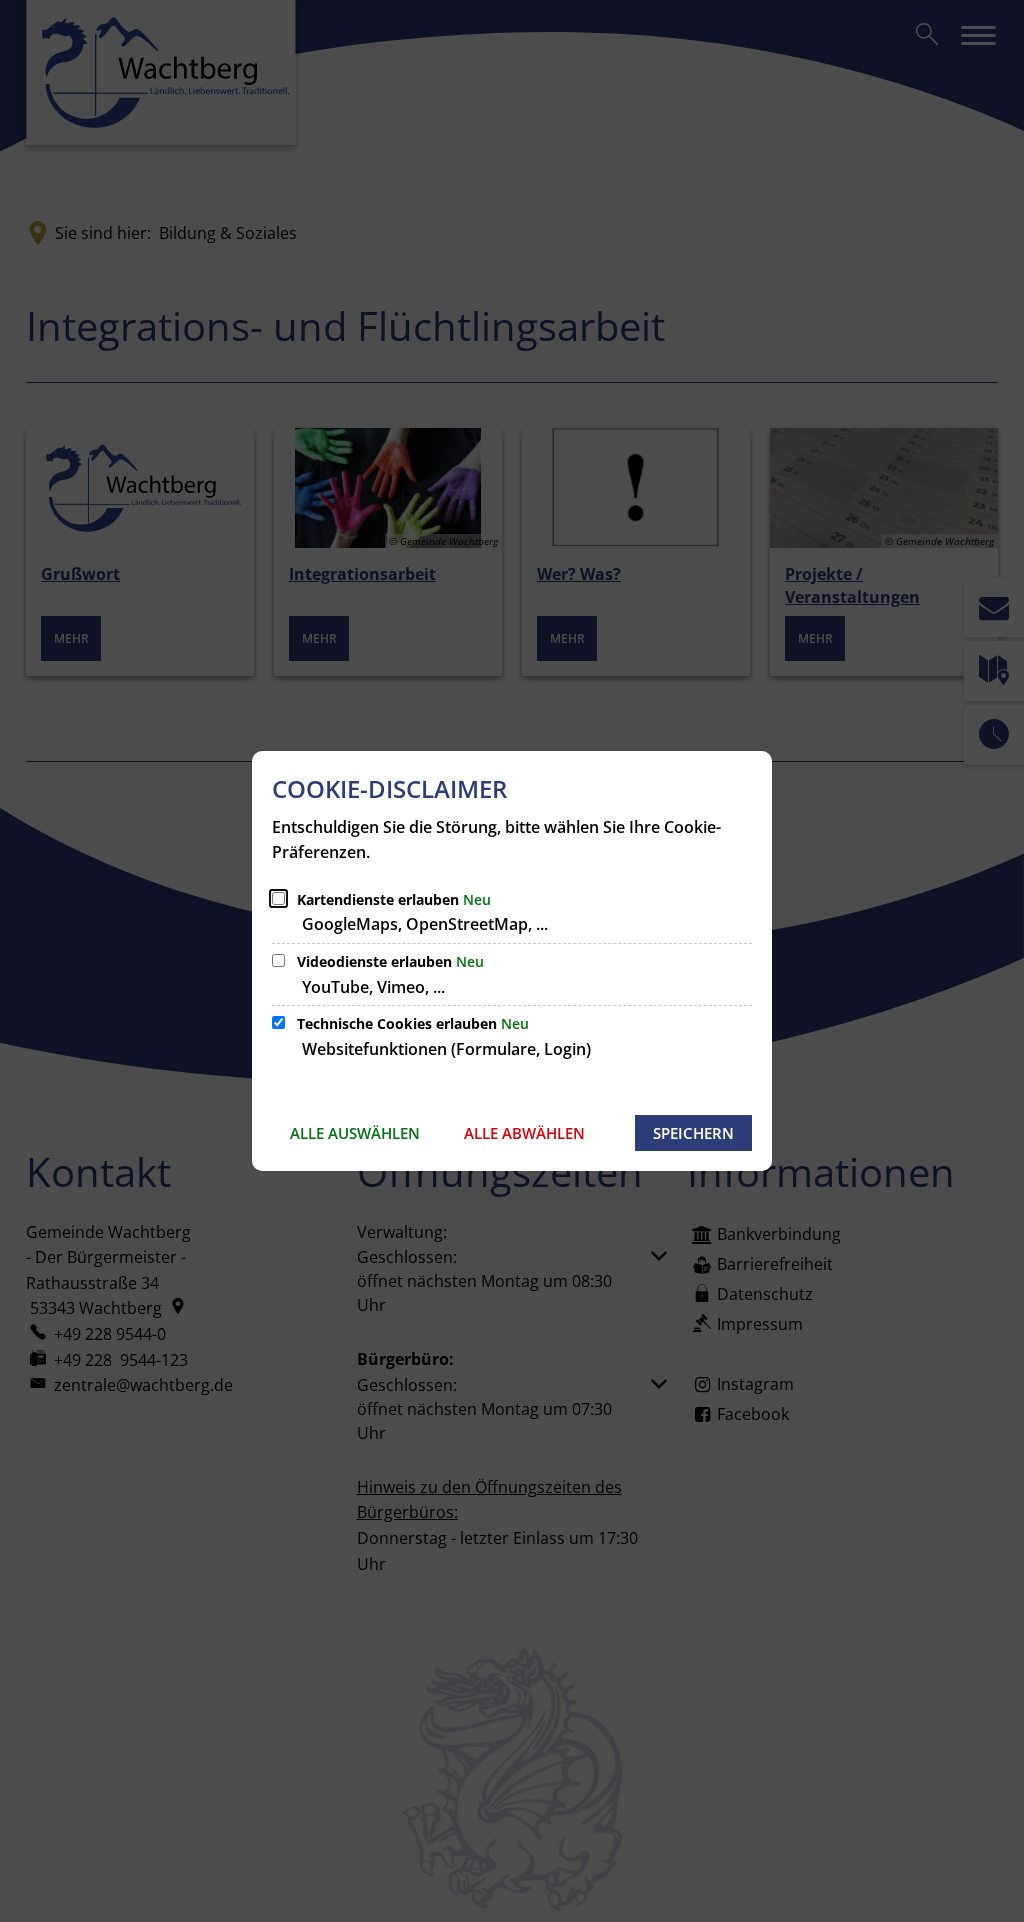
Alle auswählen (355, 1133)
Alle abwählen (524, 1133)
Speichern (693, 1133)
